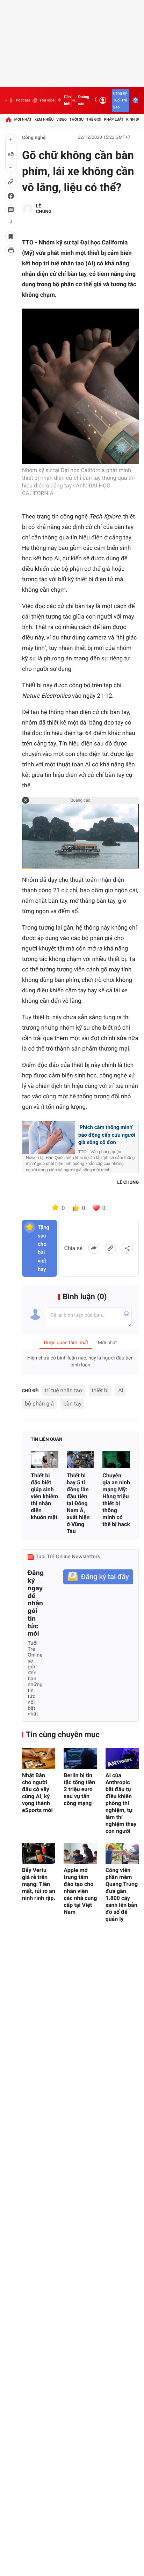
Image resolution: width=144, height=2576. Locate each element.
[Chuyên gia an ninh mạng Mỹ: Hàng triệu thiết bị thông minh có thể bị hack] (116, 1459)
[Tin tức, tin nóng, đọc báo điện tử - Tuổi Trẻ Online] (6, 100)
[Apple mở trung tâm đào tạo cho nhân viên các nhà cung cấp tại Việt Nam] (80, 1854)
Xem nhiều (44, 119)
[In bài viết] (11, 250)
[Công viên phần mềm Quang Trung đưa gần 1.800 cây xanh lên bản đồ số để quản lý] (122, 1854)
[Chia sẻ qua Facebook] (94, 1248)
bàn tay (72, 1404)
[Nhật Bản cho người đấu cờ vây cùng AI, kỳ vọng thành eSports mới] (39, 1759)
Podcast (23, 100)
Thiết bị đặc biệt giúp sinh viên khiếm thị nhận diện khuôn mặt (44, 1496)
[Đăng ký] (98, 1577)
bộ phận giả (39, 1404)
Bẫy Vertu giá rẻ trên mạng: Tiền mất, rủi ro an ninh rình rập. (39, 1884)
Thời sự (77, 119)
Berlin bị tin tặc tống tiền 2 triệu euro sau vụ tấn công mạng (79, 1789)
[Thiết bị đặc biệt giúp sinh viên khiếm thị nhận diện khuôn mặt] (45, 1459)
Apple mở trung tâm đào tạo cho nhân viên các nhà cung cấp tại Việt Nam (80, 1891)
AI (121, 1390)
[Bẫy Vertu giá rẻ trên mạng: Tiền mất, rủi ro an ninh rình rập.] (39, 1854)
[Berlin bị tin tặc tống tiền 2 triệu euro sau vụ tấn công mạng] (80, 1759)
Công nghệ (34, 138)
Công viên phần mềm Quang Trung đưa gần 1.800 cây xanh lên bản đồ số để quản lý (122, 1895)
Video (62, 119)
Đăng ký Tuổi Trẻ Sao (120, 100)
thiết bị (100, 1390)
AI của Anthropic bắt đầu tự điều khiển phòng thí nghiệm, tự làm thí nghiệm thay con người (121, 1803)
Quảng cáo (84, 100)
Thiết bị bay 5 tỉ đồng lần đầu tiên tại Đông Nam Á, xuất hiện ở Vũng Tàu (78, 1503)
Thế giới (94, 119)
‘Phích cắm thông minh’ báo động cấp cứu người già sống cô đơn (107, 1135)
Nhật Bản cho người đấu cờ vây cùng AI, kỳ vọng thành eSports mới (37, 1793)
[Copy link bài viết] (110, 1248)
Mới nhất (23, 119)
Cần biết (67, 100)
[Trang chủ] (8, 120)
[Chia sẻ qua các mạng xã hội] (127, 1248)
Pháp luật (114, 119)
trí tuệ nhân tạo (63, 1390)
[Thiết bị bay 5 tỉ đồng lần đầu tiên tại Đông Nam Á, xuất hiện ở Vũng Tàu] (81, 1459)
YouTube (47, 100)
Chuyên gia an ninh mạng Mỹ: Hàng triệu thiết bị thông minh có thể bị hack (116, 1500)
